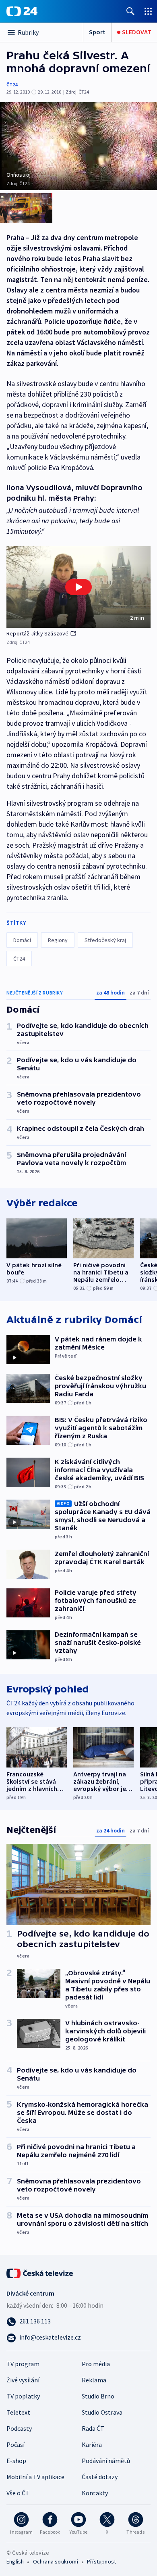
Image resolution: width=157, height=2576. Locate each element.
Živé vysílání (23, 2380)
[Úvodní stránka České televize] (40, 2273)
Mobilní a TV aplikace (35, 2477)
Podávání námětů (106, 2461)
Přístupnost (101, 2561)
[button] (78, 587)
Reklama (94, 2380)
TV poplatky (23, 2396)
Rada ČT (93, 2428)
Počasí (15, 2444)
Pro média (96, 2364)
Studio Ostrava (102, 2412)
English (15, 2561)
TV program (23, 2364)
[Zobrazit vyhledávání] (130, 11)
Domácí (22, 940)
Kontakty (95, 2493)
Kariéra (92, 2444)
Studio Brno (98, 2396)
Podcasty (19, 2428)
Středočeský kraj (105, 940)
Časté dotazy (100, 2477)
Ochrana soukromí (56, 2561)
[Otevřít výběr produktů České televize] (148, 11)
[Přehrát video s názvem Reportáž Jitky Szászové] (78, 587)
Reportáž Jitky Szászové (38, 633)
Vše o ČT (18, 2493)
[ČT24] (22, 11)
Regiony (58, 940)
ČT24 (12, 85)
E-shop (16, 2461)
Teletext (18, 2412)
